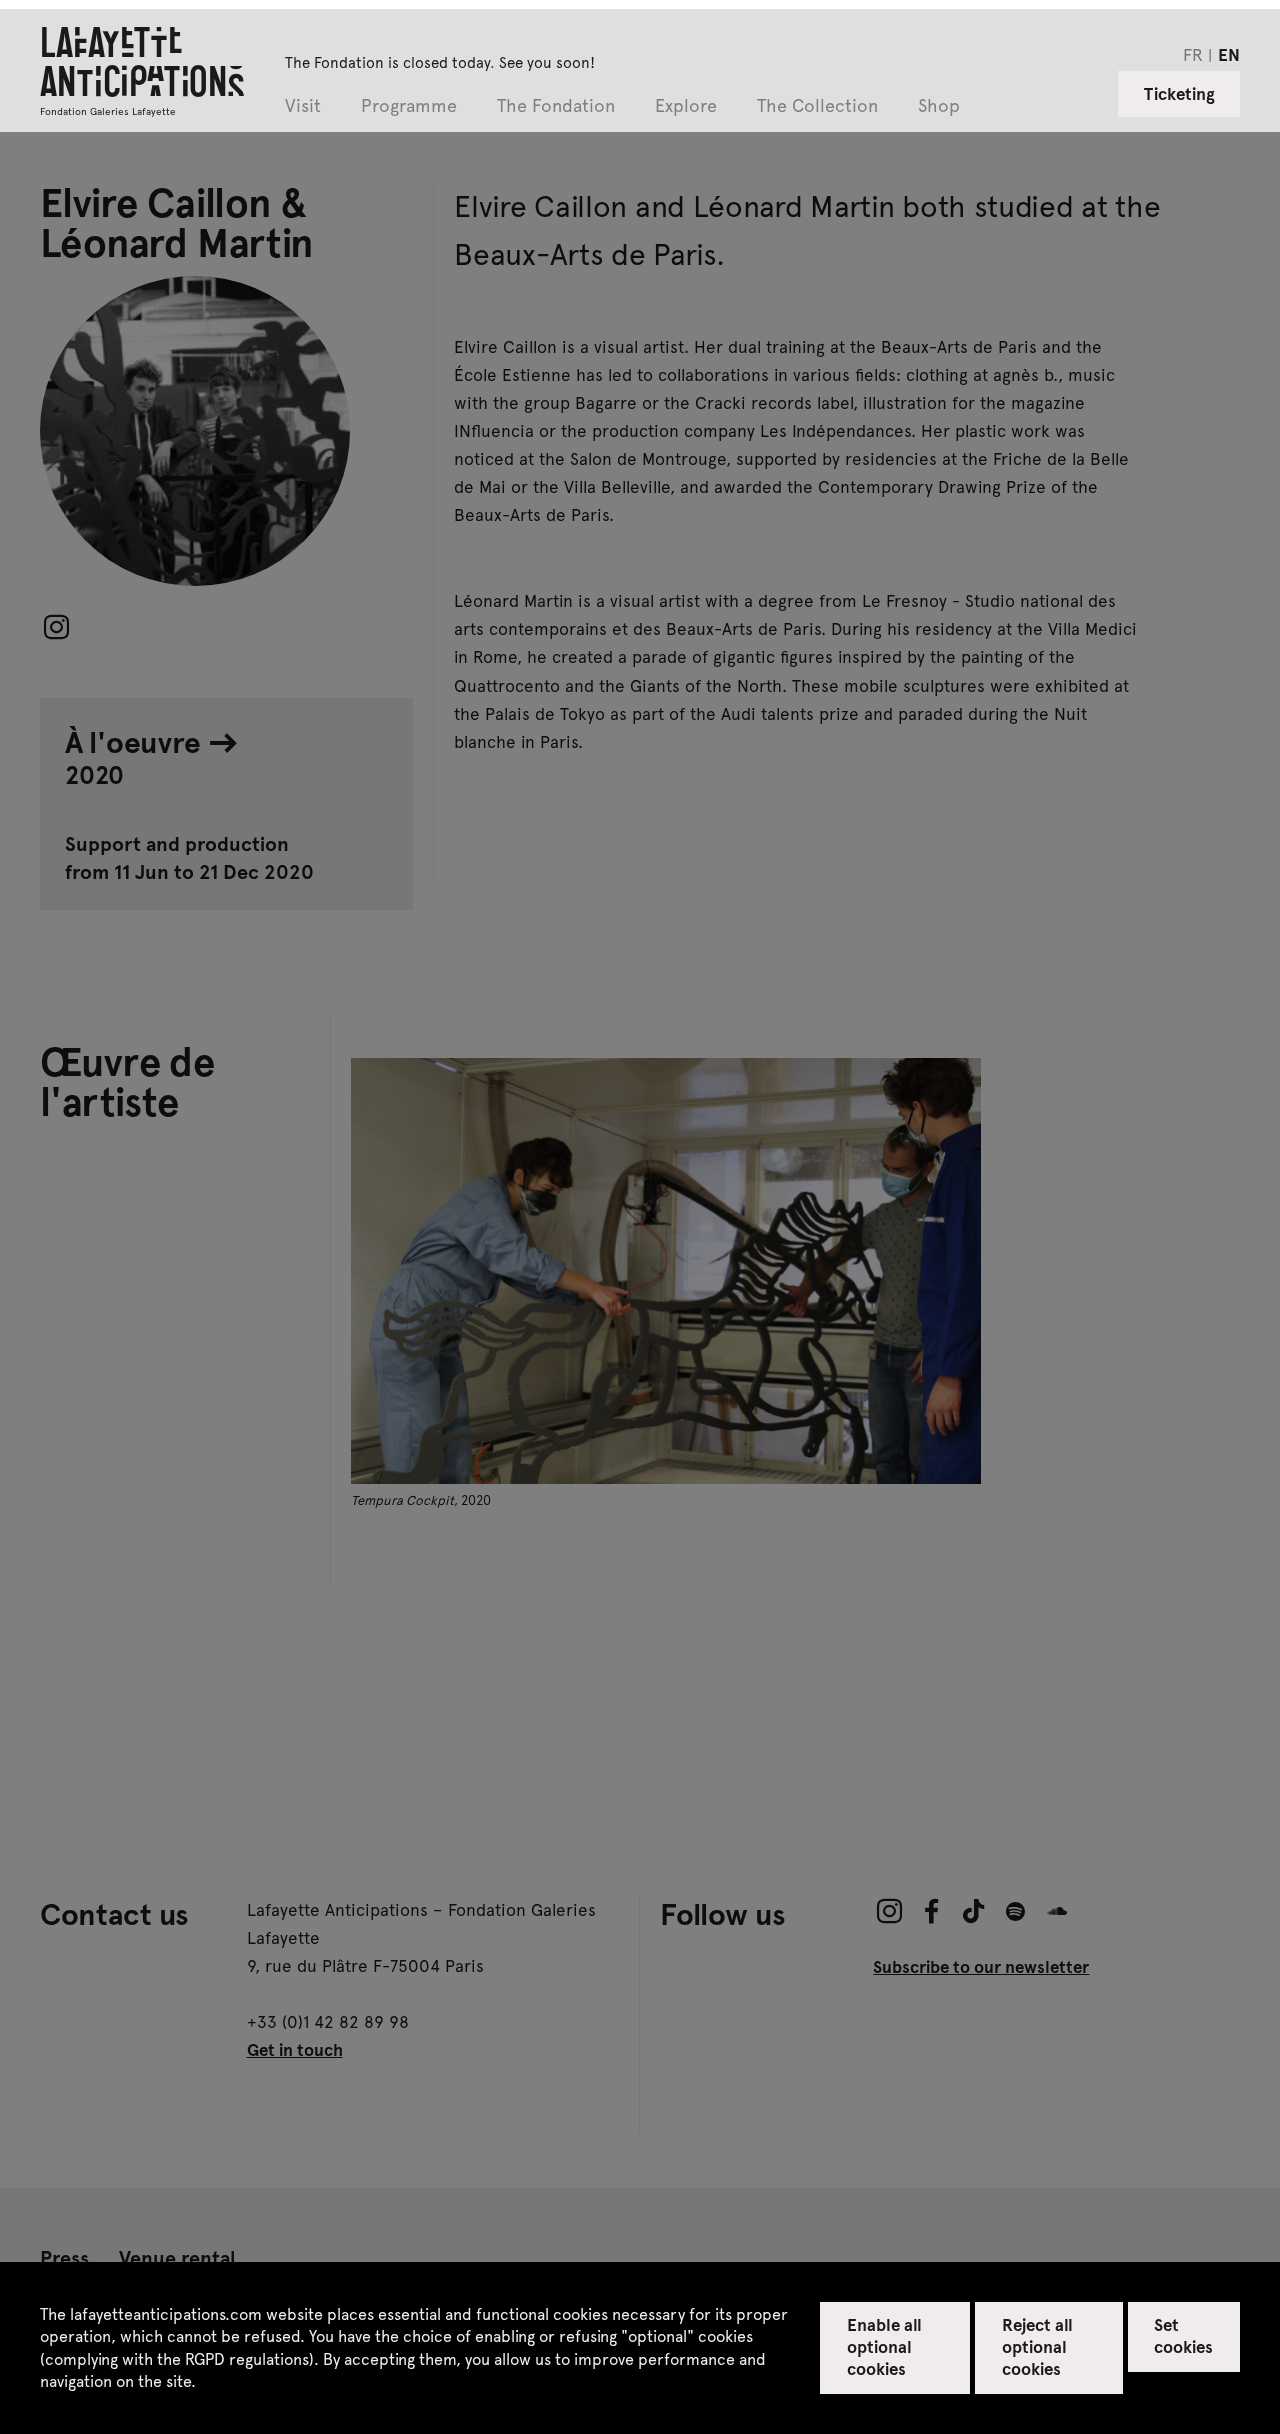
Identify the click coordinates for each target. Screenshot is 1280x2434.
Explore (686, 106)
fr (1193, 54)
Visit (303, 106)
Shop (939, 106)
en (1229, 54)
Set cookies (1183, 2335)
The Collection (817, 106)
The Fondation (556, 106)
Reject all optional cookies (1037, 2346)
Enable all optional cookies (884, 2346)
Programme (409, 106)
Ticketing (1179, 93)
